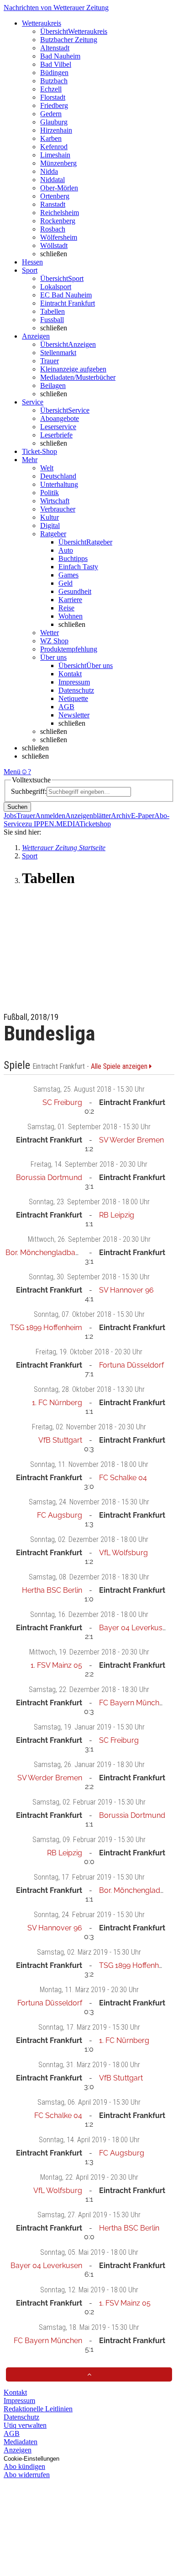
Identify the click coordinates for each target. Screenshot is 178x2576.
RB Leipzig (117, 1215)
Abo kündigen (24, 2466)
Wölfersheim (59, 237)
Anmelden (50, 816)
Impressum (74, 682)
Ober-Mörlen (59, 188)
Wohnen (71, 616)
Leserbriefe (56, 435)
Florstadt (53, 97)
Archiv (121, 816)
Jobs (10, 816)
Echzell (51, 89)
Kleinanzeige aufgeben (73, 369)
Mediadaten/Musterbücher (78, 377)
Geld (65, 583)
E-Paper (143, 816)
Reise (66, 608)
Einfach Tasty (78, 567)
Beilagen (53, 385)
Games (68, 575)
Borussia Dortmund (49, 1178)
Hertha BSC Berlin (52, 1590)
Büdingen (54, 73)
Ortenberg (55, 196)
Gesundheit (75, 591)
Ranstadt (53, 204)
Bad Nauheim (60, 56)
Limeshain (55, 155)
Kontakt (70, 674)
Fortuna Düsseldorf (131, 1365)
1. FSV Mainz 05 (56, 1665)
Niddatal (52, 180)
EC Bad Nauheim (66, 295)
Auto (66, 550)
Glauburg (54, 122)
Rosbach (53, 229)
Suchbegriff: (29, 791)
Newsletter (74, 715)
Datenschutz (76, 690)
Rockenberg (58, 221)
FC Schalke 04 (123, 1478)
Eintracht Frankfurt (68, 303)
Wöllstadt (54, 245)
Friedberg (54, 105)
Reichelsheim (60, 213)
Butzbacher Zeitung (69, 40)
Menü (12, 772)
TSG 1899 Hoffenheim (46, 1328)
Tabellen (52, 311)
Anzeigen (18, 2450)
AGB (66, 707)
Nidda (49, 171)
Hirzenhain (56, 130)
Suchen (17, 807)
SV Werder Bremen (131, 1140)
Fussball (52, 320)
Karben (51, 138)
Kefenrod (54, 147)
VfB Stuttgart (60, 1440)
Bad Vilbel (56, 64)
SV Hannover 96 (126, 1290)
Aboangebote (60, 418)
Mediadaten (21, 2442)
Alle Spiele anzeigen (120, 1067)
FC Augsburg (60, 1515)
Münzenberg (58, 163)
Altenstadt (55, 48)
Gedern (51, 114)
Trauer (50, 361)
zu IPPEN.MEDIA (52, 824)
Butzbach (54, 81)
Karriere (70, 600)
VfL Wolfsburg (123, 1553)
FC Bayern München (133, 1703)
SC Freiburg (62, 1102)
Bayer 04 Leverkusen (135, 1628)
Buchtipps (73, 558)
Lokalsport (56, 287)
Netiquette (73, 698)
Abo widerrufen (27, 2475)
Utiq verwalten (25, 2425)
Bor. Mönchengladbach (44, 1253)
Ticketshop (95, 824)
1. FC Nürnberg (57, 1403)
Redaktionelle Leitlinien (38, 2409)
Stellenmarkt (58, 353)
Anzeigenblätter (88, 816)
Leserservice (58, 427)
